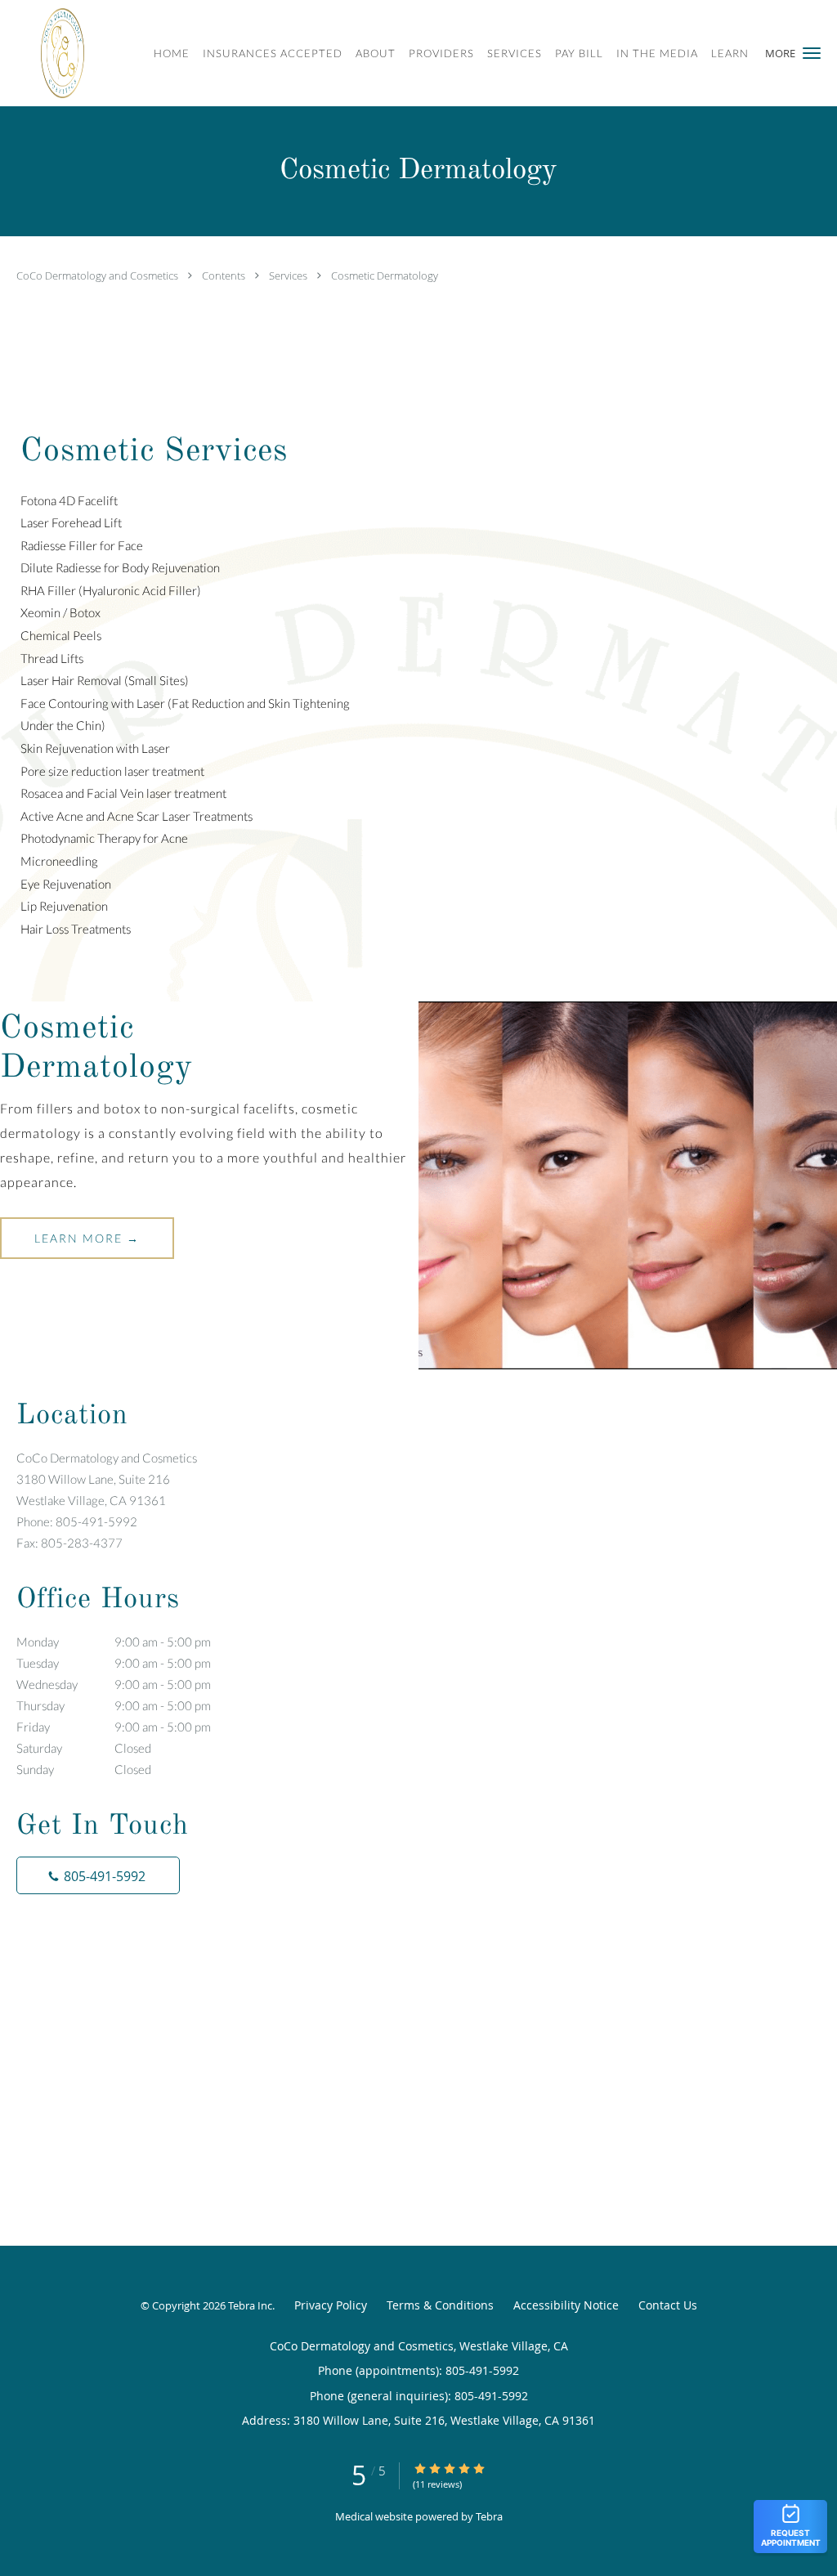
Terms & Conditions (440, 2305)
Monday (114, 1642)
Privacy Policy (331, 2305)
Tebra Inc (250, 2305)
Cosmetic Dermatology (385, 276)
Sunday (84, 1769)
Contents (225, 276)
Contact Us (668, 2305)
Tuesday (114, 1663)
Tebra (489, 2516)
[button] (812, 53)
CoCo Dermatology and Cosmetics (98, 276)
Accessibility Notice (566, 2305)
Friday (114, 1727)
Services (289, 276)
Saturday (84, 1748)
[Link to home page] (54, 53)
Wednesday (114, 1684)
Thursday (114, 1705)
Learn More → (87, 1238)
